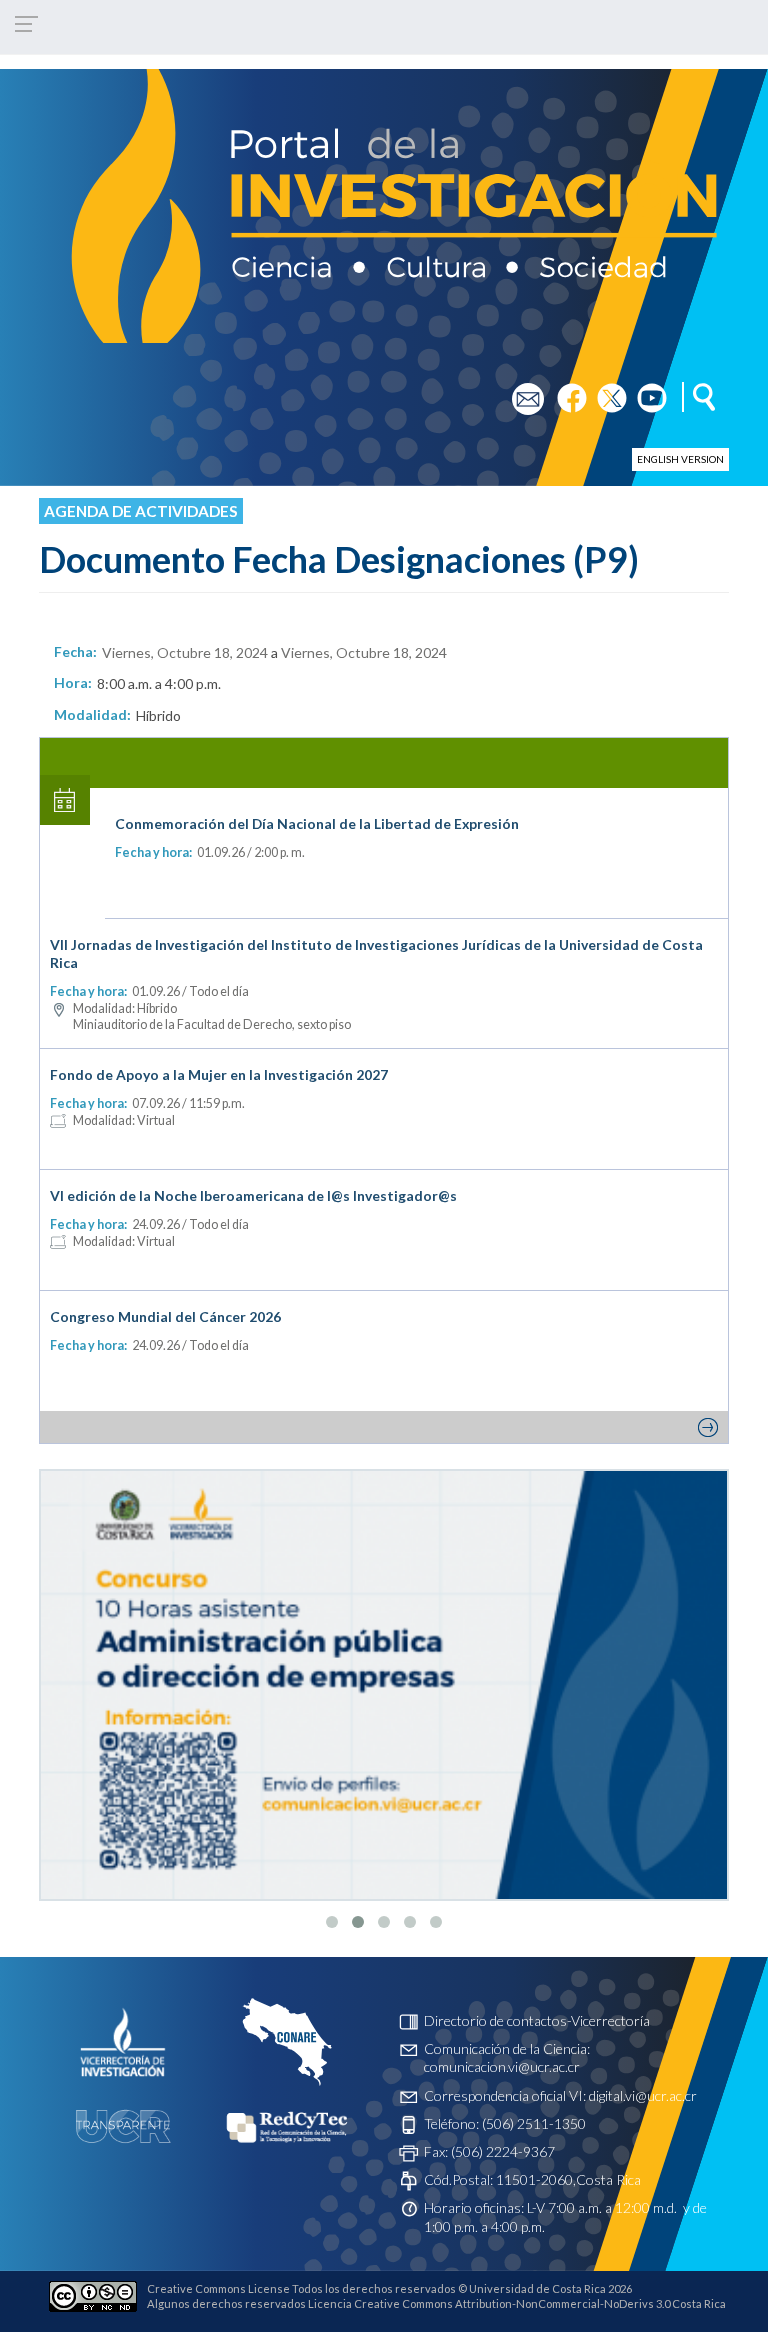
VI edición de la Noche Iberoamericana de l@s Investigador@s (253, 1195)
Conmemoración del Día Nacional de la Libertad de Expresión (317, 823)
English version (680, 459)
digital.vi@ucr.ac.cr (643, 2095)
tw (605, 391)
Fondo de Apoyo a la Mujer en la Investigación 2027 (219, 1074)
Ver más (384, 1427)
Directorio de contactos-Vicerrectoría (537, 2020)
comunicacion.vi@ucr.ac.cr (502, 2066)
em (521, 391)
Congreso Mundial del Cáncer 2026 (165, 1316)
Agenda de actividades (141, 511)
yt (643, 391)
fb (563, 391)
